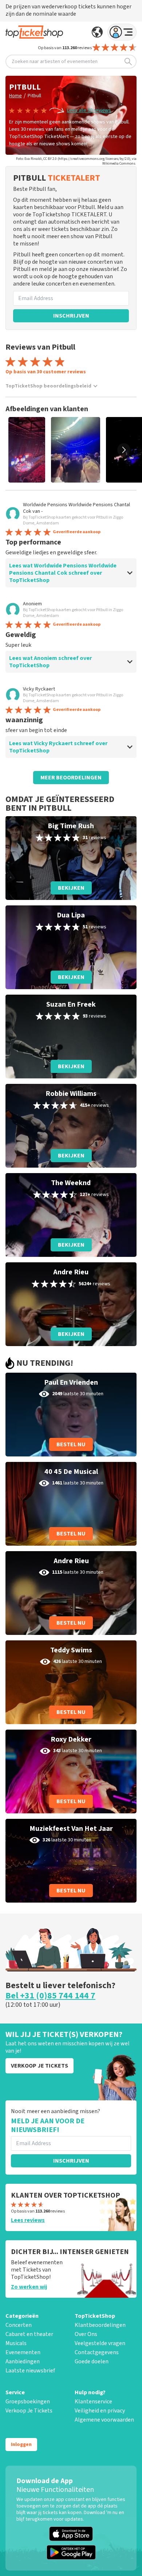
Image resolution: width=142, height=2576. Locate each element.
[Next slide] (124, 450)
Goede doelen (92, 2361)
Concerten (19, 2325)
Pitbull (34, 96)
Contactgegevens (97, 2352)
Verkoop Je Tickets (29, 2411)
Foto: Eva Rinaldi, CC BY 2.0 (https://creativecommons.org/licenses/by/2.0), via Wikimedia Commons (76, 161)
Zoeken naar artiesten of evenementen (55, 62)
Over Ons (86, 2334)
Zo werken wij (29, 2287)
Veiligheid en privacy (100, 2411)
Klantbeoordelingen (100, 2325)
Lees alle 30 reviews (89, 110)
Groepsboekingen (28, 2402)
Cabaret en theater (29, 2334)
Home (15, 96)
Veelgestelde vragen (100, 2343)
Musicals (16, 2343)
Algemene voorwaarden (104, 2420)
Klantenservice (93, 2402)
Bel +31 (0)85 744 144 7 (50, 1996)
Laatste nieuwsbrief (30, 2371)
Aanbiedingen (23, 2361)
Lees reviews (28, 2220)
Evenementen (23, 2352)
